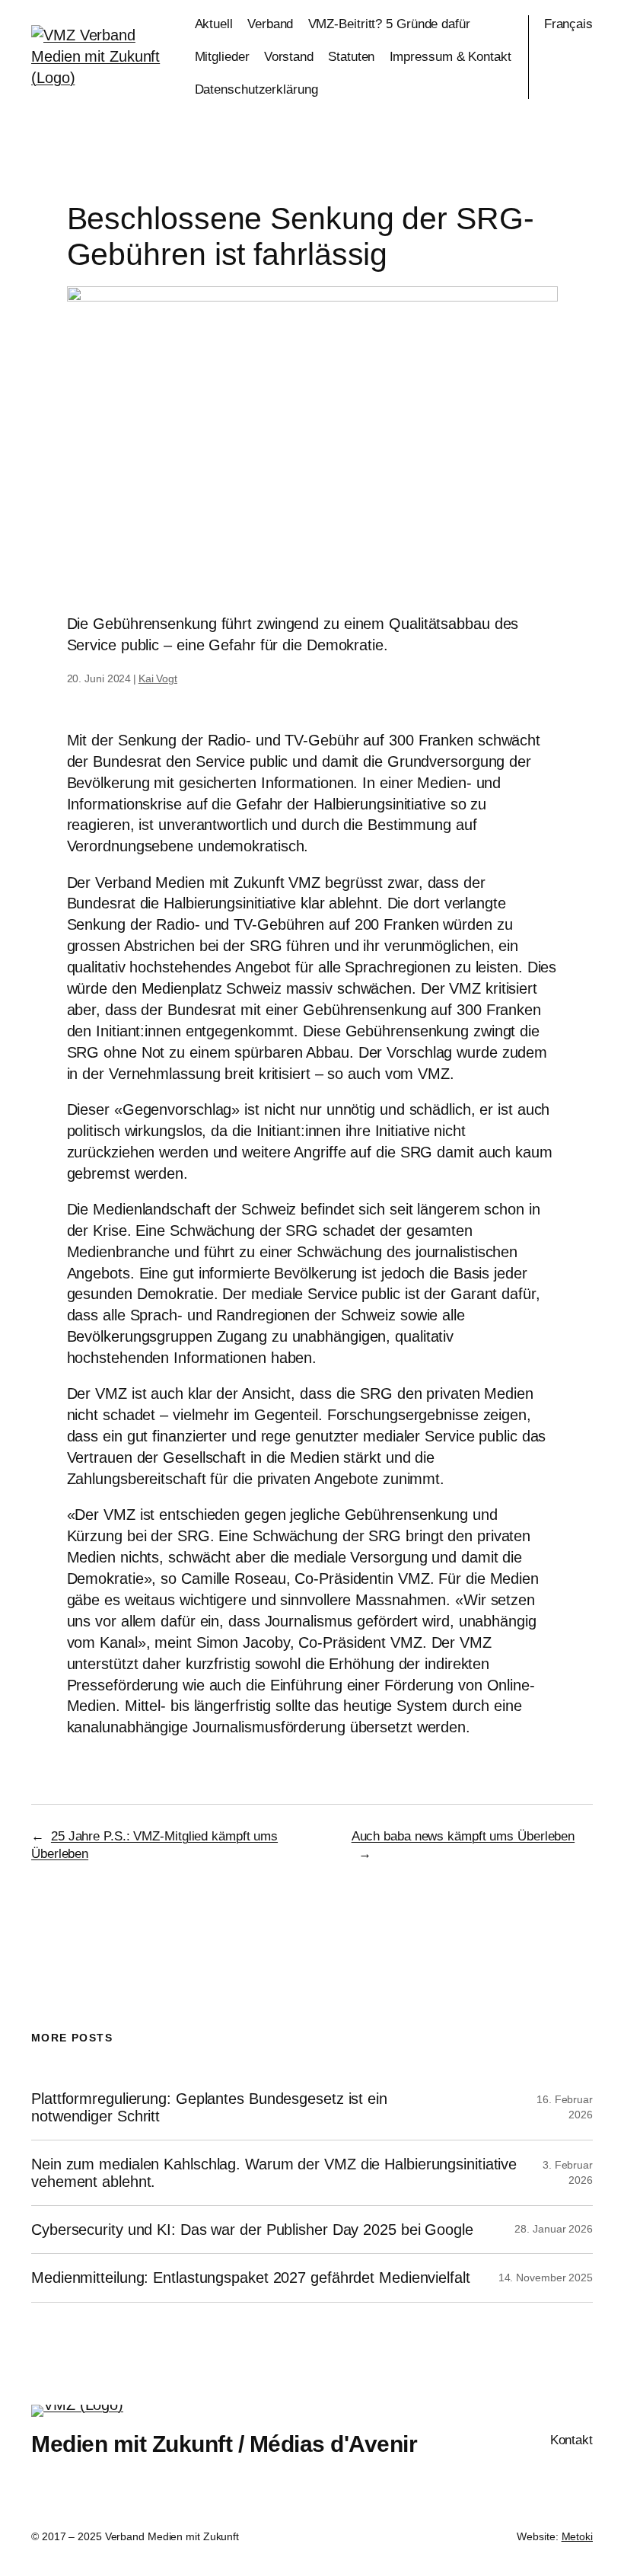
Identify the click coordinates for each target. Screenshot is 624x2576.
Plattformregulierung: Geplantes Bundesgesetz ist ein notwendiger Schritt (209, 2107)
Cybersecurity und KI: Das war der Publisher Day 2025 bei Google (252, 2230)
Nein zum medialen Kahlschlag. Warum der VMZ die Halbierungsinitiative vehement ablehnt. (274, 2172)
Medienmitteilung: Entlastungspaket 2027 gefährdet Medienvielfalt (251, 2278)
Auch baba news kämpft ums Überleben (463, 1836)
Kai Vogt (158, 678)
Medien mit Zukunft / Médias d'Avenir (224, 2444)
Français (568, 24)
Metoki (577, 2536)
